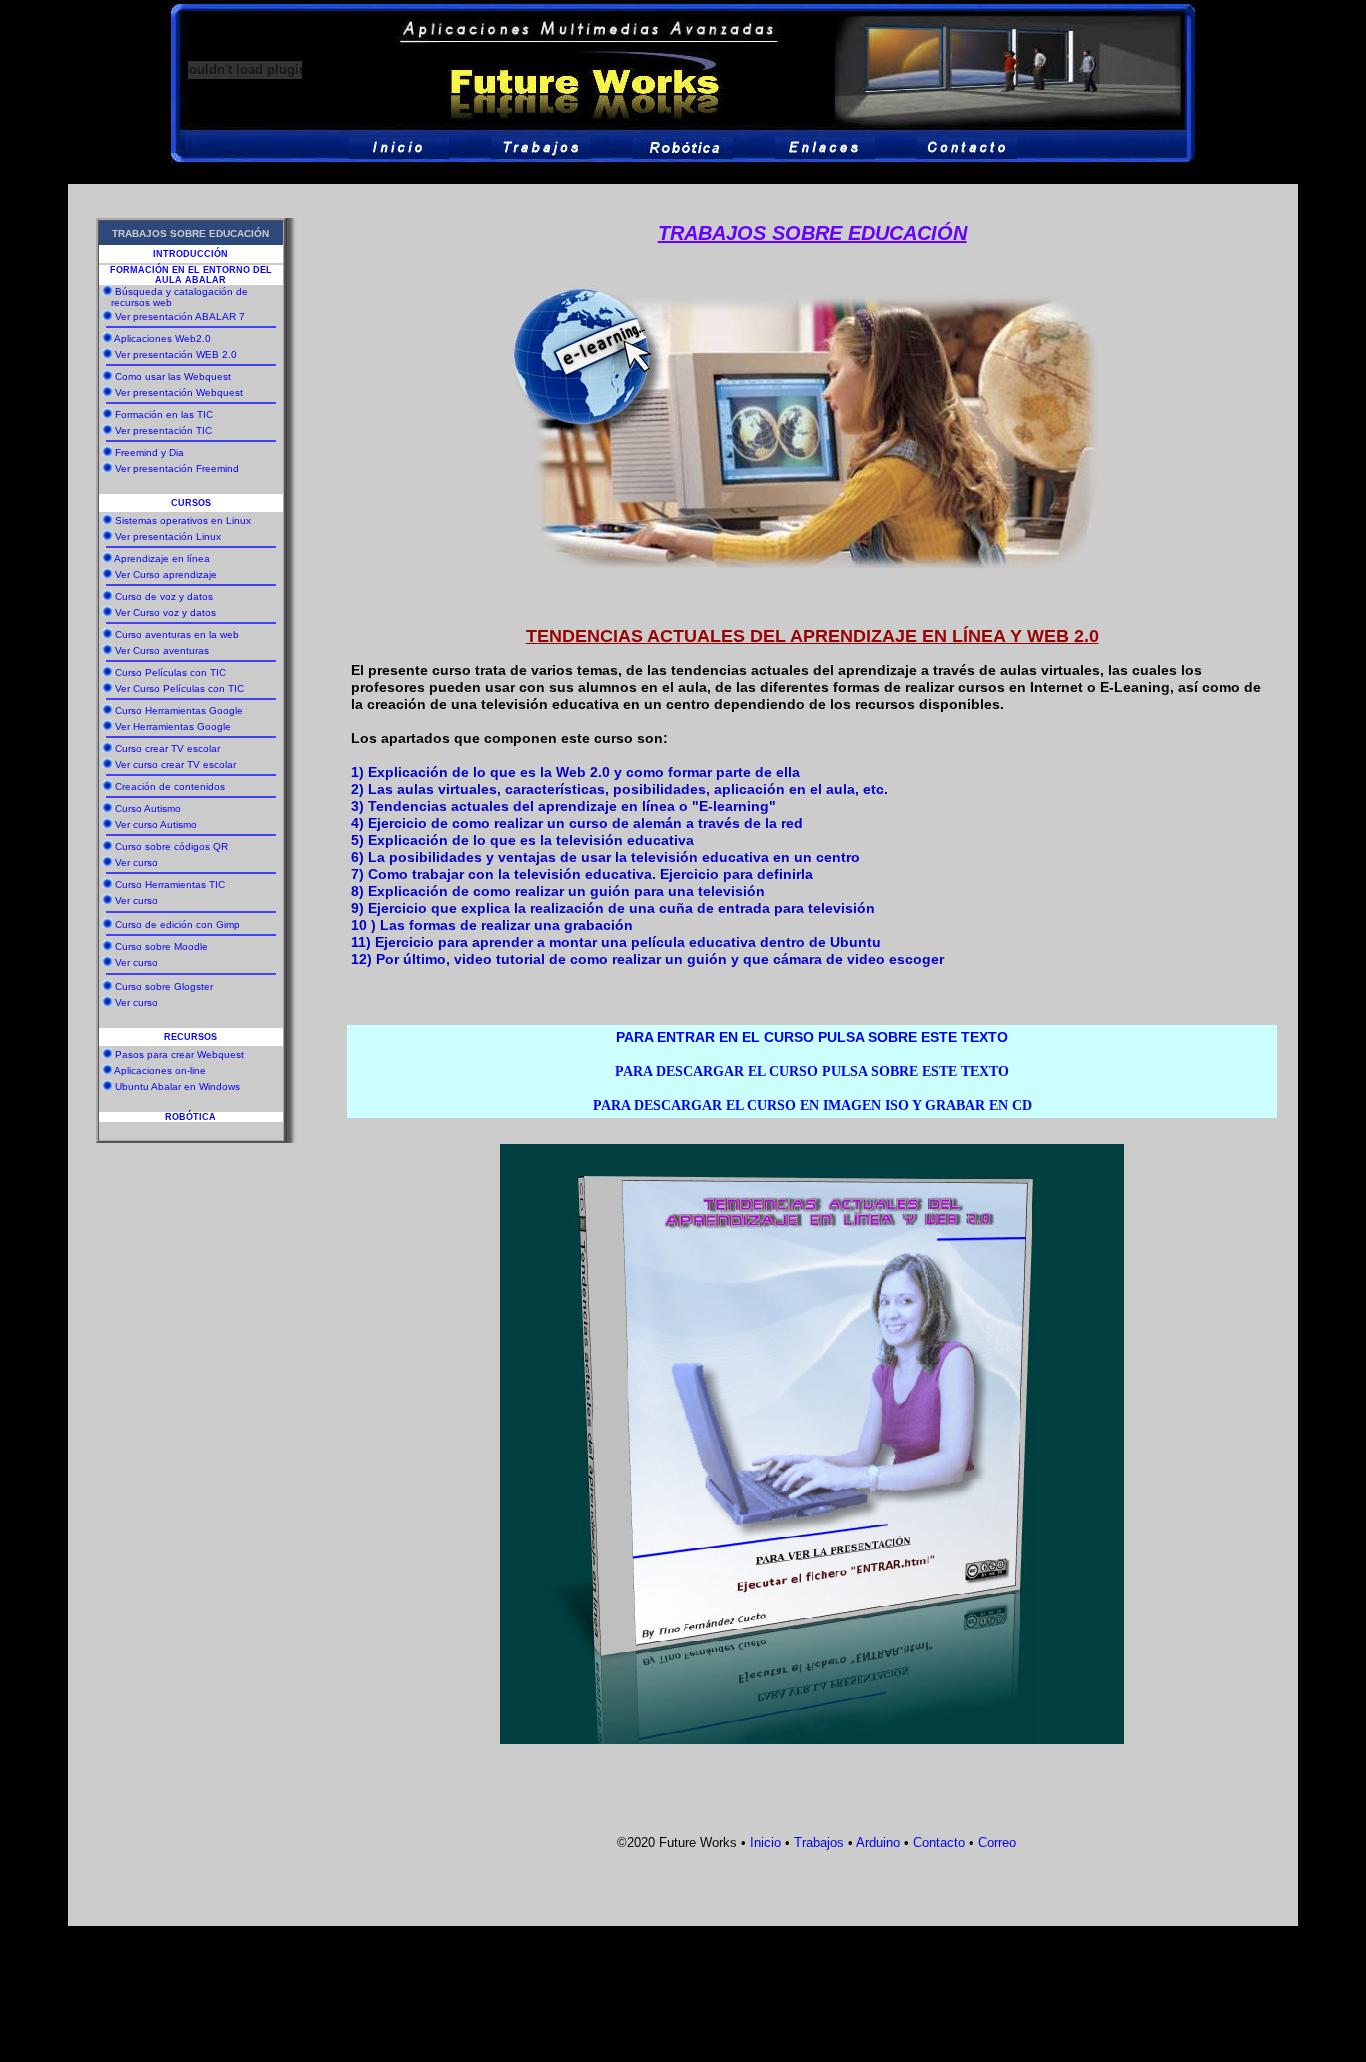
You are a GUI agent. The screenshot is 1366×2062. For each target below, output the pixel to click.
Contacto (939, 1842)
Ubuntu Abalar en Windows (177, 1086)
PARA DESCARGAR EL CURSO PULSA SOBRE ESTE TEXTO (812, 1071)
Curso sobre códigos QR (171, 846)
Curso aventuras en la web (177, 634)
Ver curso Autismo (156, 824)
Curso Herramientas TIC (170, 884)
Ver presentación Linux (168, 536)
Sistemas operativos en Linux (183, 520)
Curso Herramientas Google (179, 710)
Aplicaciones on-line (160, 1070)
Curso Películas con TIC (170, 672)
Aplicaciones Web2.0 (162, 338)
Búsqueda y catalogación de (181, 291)
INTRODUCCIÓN (190, 254)
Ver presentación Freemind (177, 468)
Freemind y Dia (149, 452)
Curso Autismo (148, 808)
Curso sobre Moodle (161, 946)
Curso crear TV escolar (167, 748)
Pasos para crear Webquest (179, 1054)
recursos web (140, 302)
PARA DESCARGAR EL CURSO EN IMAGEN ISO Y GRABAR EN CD (812, 1105)
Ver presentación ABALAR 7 (180, 316)
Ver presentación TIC (163, 430)
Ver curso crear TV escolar (175, 764)
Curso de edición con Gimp (177, 924)
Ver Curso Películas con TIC (179, 688)
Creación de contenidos (170, 786)
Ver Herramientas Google (173, 726)
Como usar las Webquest (173, 376)
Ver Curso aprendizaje (166, 574)
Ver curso (136, 862)
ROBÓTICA (190, 1117)
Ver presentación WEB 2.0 (176, 354)
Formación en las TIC (164, 414)
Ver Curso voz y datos (165, 612)
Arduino (878, 1842)
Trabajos (819, 1842)
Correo (995, 1842)
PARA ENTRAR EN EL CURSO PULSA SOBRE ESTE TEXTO (812, 1037)
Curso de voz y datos (164, 596)
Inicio (765, 1842)
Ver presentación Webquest (179, 392)
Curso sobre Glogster (164, 986)
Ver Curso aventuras (162, 650)
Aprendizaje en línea (162, 558)
